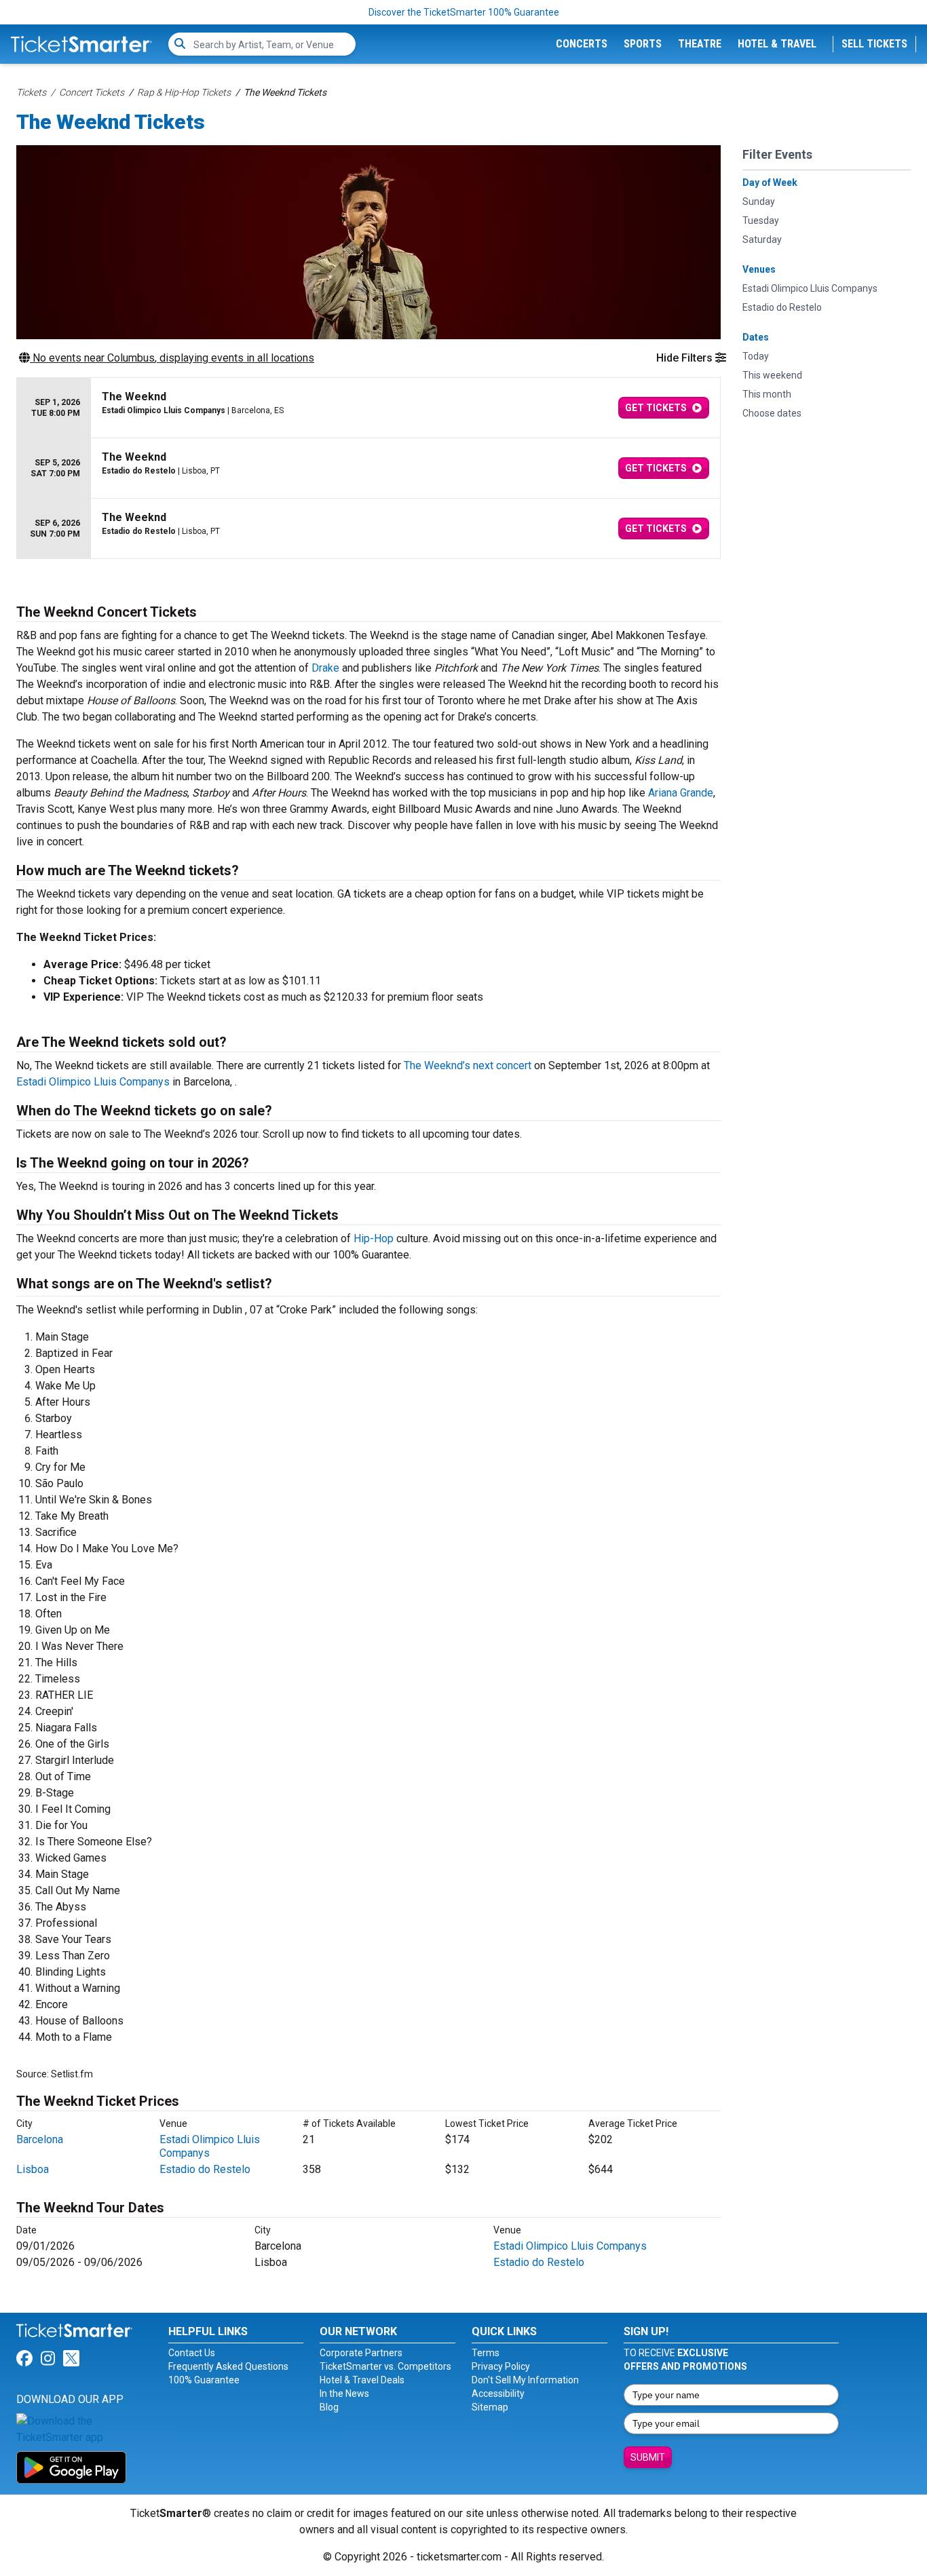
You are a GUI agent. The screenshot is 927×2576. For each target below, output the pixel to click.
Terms (486, 2353)
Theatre (700, 44)
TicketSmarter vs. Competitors (385, 2366)
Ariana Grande (681, 793)
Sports (643, 44)
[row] (368, 408)
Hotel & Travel (777, 44)
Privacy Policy (501, 2366)
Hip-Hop (374, 1238)
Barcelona (40, 2139)
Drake (325, 668)
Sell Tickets (874, 44)
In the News (344, 2394)
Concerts (582, 44)
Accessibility (498, 2394)
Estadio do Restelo (205, 2169)
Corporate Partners (361, 2353)
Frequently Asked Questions (228, 2366)
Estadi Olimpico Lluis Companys (93, 1082)
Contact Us (192, 2353)
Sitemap (490, 2407)
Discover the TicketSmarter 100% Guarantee (464, 12)
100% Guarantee (204, 2380)
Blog (329, 2407)
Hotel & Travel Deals (362, 2380)
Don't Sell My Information (525, 2380)
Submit (648, 2457)
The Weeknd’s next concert (468, 1065)
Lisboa (33, 2169)
